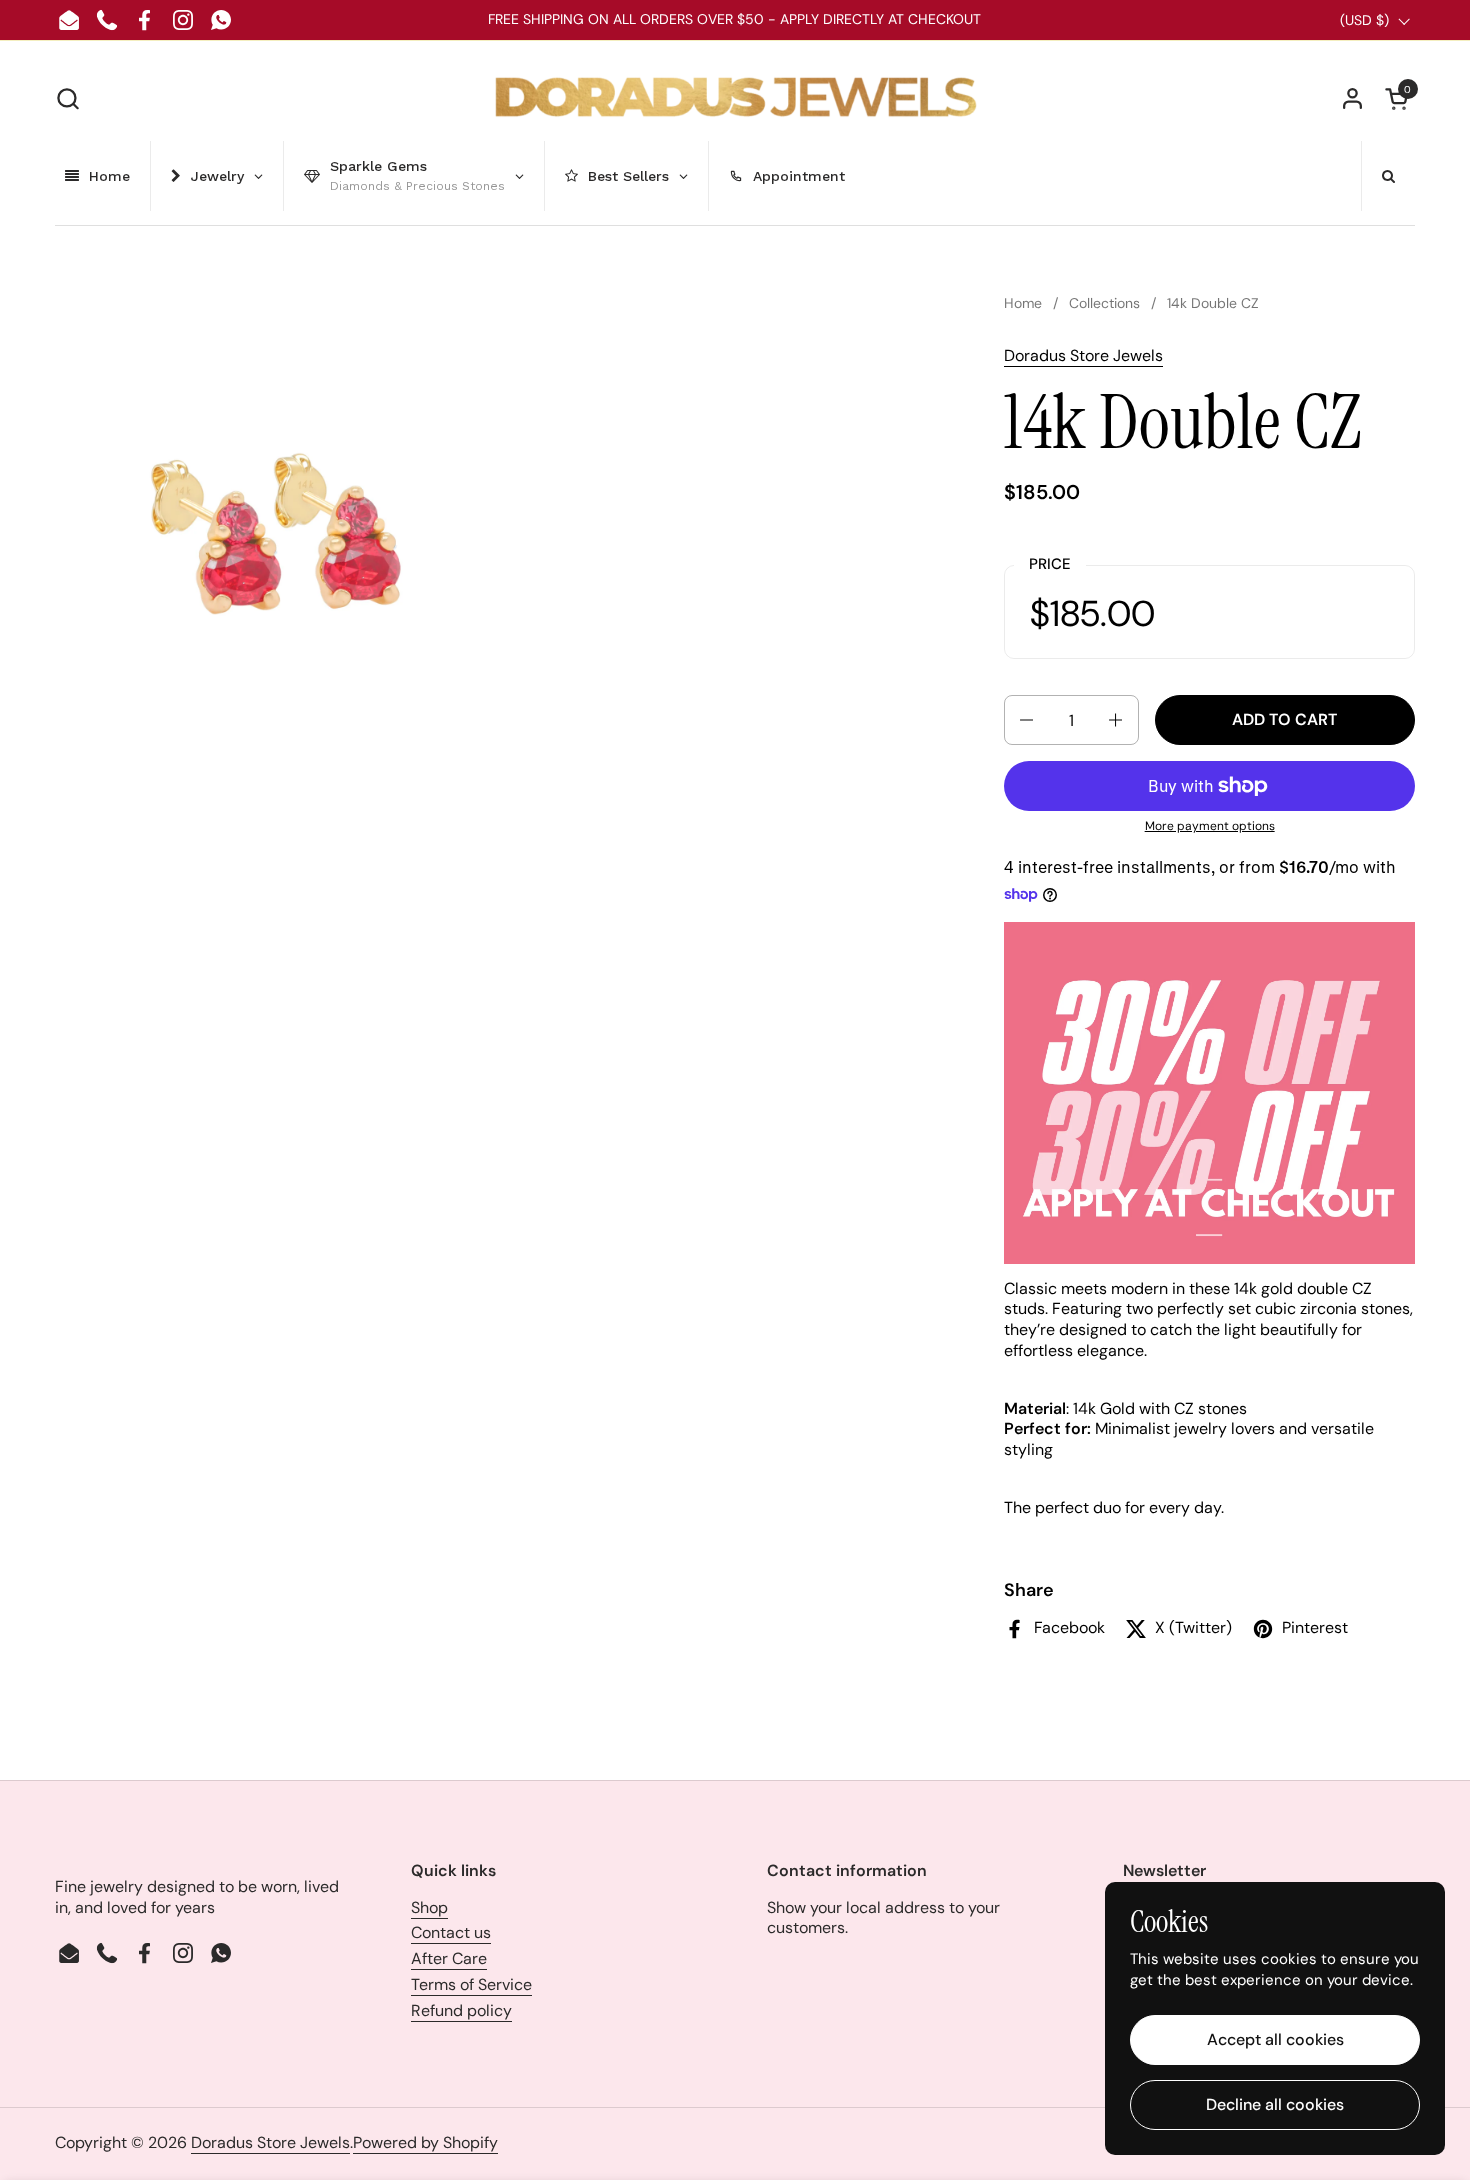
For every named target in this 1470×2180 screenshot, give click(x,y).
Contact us (451, 1932)
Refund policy (461, 2010)
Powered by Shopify (425, 2142)
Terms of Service (471, 1984)
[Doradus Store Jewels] (735, 98)
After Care (449, 1958)
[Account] (1352, 98)
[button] (67, 98)
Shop (429, 1907)
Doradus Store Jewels (1083, 355)
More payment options (1210, 826)
